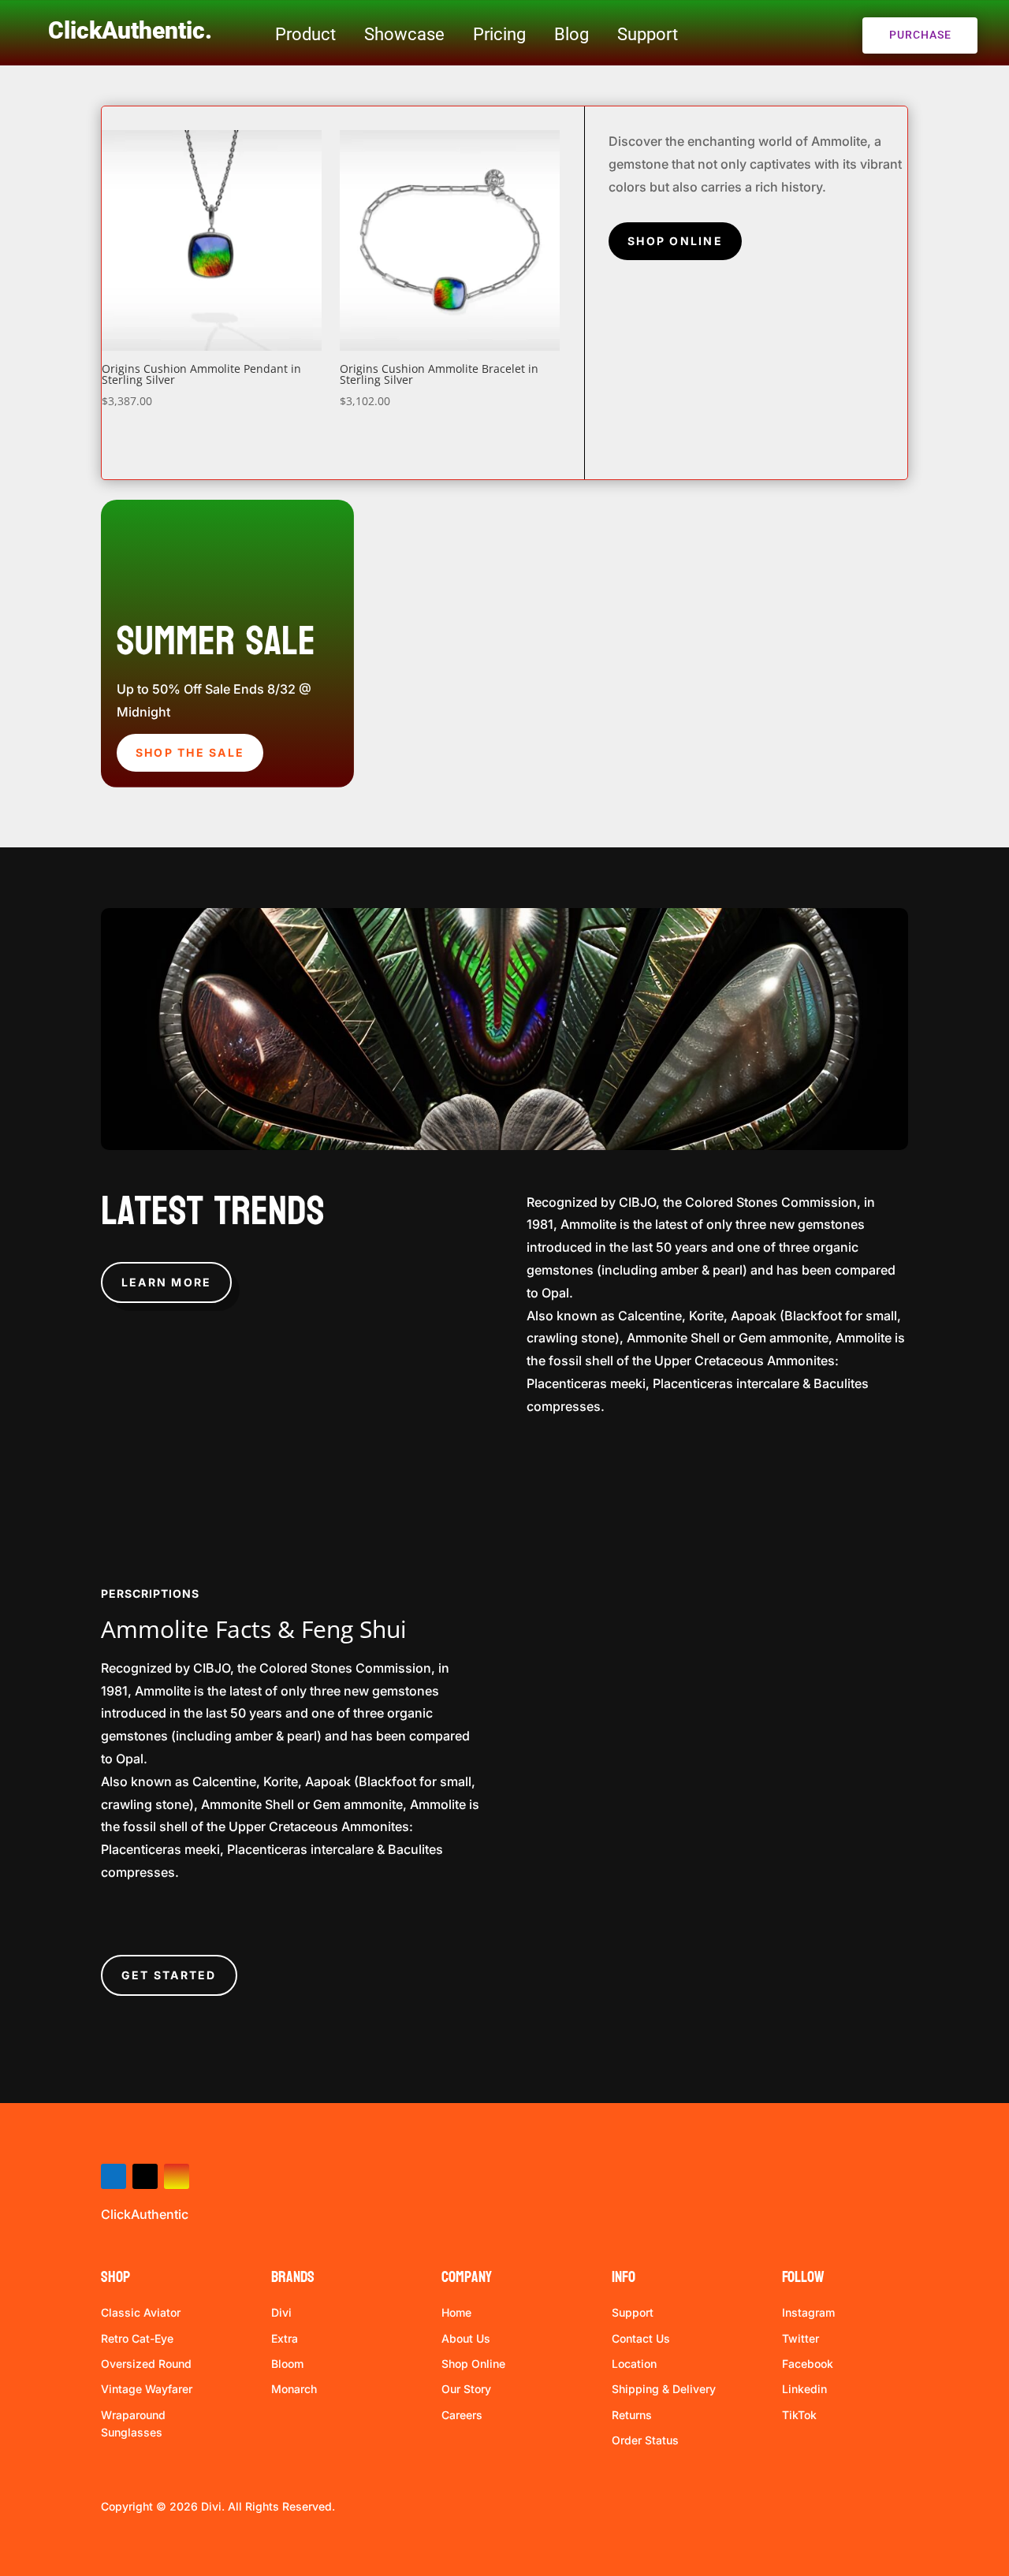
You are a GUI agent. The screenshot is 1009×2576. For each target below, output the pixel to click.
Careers (462, 2415)
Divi (281, 2312)
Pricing (499, 34)
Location (634, 2364)
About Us (466, 2338)
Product (305, 34)
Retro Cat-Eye (137, 2338)
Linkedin (804, 2389)
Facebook (808, 2364)
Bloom (287, 2364)
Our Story (466, 2389)
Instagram (808, 2312)
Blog (572, 34)
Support (648, 34)
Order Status (645, 2440)
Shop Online (675, 241)
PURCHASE (920, 35)
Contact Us (641, 2338)
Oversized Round (146, 2364)
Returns (632, 2415)
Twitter (800, 2338)
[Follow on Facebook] (114, 2176)
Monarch (294, 2389)
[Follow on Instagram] (177, 2176)
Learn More (166, 1282)
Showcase (404, 34)
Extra (285, 2338)
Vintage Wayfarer (147, 2389)
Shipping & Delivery (664, 2389)
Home (456, 2312)
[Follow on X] (145, 2176)
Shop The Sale (190, 752)
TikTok (799, 2415)
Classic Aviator (141, 2312)
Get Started (169, 1975)
